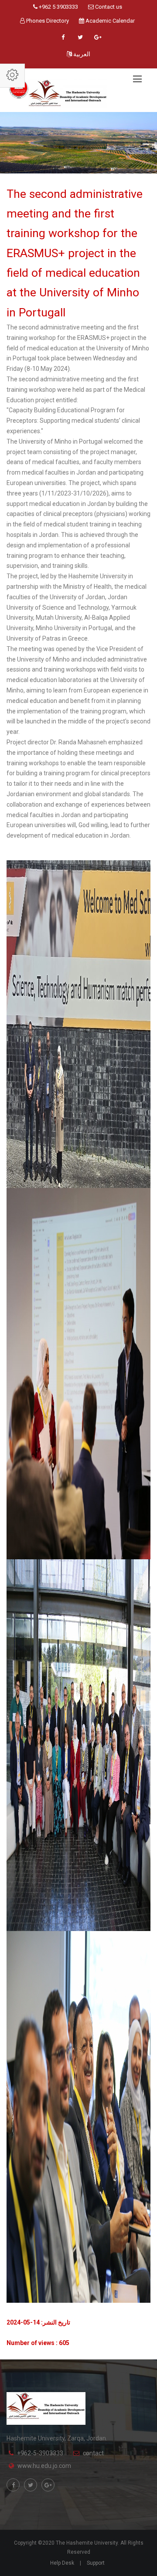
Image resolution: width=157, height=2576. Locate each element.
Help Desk (62, 2563)
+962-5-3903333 (40, 2453)
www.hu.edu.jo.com (44, 2466)
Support (96, 2563)
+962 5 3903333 (58, 7)
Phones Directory (47, 21)
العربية (81, 54)
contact (93, 2453)
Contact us (108, 7)
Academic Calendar (109, 21)
